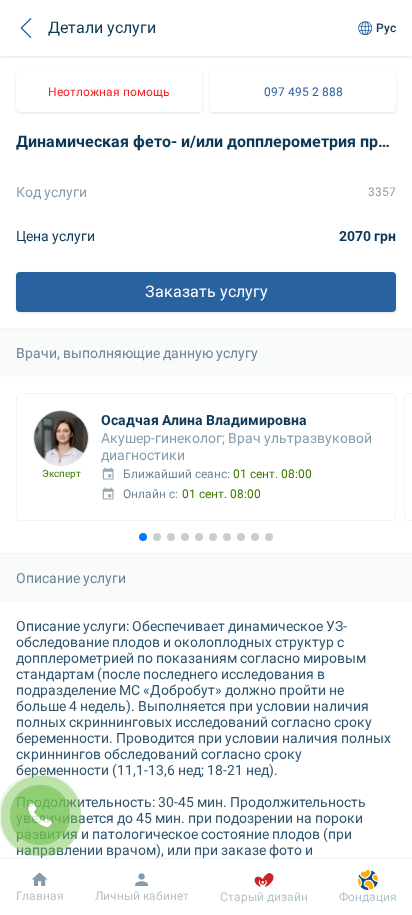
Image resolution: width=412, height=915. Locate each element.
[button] (26, 28)
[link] (109, 92)
